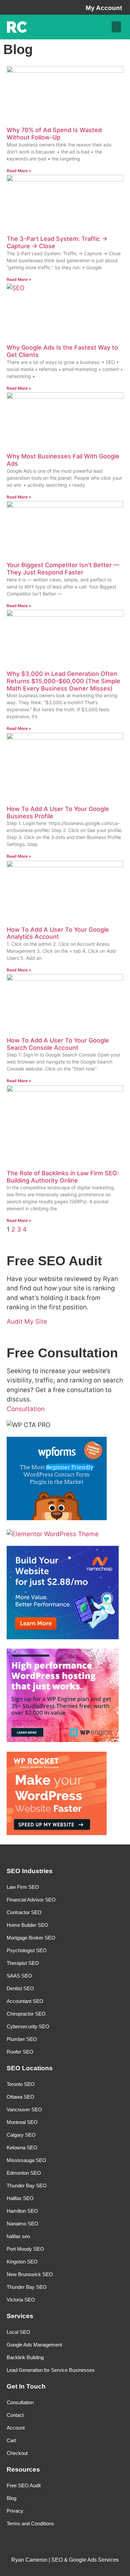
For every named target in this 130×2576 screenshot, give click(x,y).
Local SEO (18, 2332)
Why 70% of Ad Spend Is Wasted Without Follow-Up (54, 134)
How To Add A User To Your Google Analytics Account (58, 933)
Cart (11, 2440)
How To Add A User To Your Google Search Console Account (58, 1044)
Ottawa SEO (20, 2097)
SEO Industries (30, 1871)
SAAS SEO (19, 1976)
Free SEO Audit (24, 2485)
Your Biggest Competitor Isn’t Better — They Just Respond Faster (63, 569)
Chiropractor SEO (26, 2014)
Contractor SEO (24, 1912)
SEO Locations (30, 2068)
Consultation (20, 2402)
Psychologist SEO (27, 1950)
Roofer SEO (20, 2052)
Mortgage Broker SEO (31, 1938)
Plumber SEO (22, 2039)
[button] (116, 27)
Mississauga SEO (26, 2160)
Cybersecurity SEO (28, 2026)
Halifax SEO (20, 2198)
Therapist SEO (23, 1963)
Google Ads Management (34, 2345)
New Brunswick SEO (30, 2274)
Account (16, 2428)
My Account (104, 8)
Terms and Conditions (30, 2523)
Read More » (19, 171)
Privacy (15, 2511)
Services (20, 2316)
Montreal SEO (22, 2122)
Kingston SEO (22, 2262)
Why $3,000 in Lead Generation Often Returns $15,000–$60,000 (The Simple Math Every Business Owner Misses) (63, 681)
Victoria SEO (21, 2300)
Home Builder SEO (27, 1925)
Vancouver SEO (24, 2109)
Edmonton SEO (24, 2173)
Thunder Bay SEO (27, 2186)
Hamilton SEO (22, 2211)
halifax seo (18, 2236)
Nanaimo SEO (22, 2224)
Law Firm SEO (23, 1887)
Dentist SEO (20, 1988)
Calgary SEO (21, 2135)
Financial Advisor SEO (31, 1900)
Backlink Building (25, 2357)
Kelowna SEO (22, 2148)
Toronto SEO (21, 2084)
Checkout (17, 2453)
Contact (15, 2415)
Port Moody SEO (25, 2249)
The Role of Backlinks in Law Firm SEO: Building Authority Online (63, 1177)
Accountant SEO (25, 2001)
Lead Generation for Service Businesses (51, 2370)
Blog (11, 2498)
